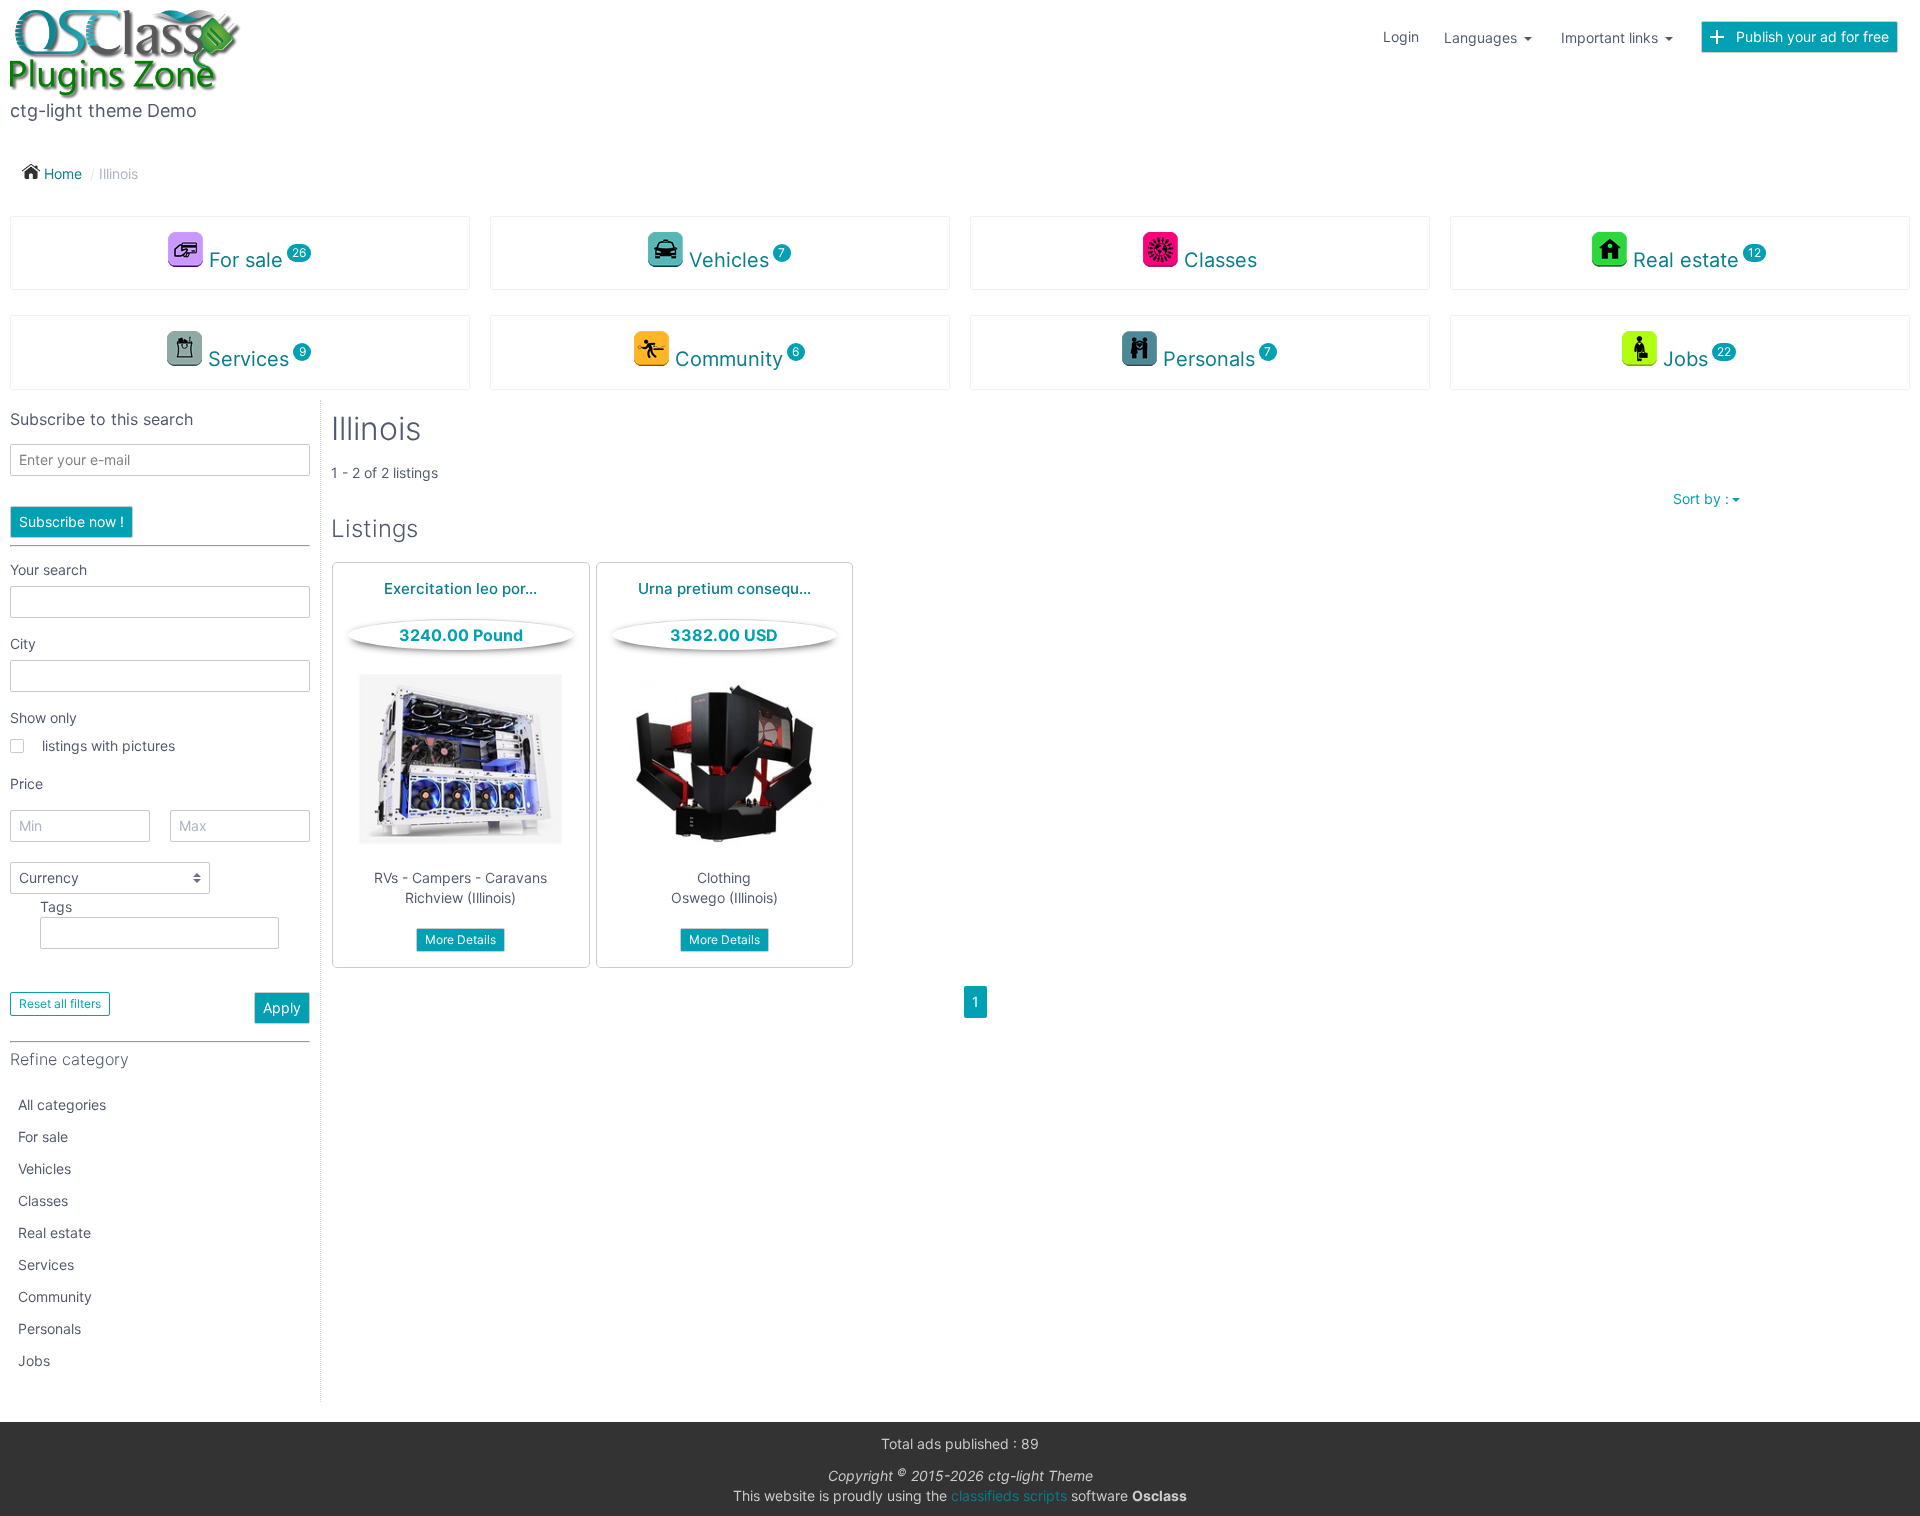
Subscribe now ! (71, 521)
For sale (43, 1136)
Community (55, 1296)
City (23, 643)
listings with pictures (108, 745)
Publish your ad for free (1806, 36)
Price (26, 783)
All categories (62, 1104)
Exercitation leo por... (460, 588)
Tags (56, 906)
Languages (1482, 37)
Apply (282, 1007)
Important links (1611, 37)
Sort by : (1701, 498)
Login (1401, 36)
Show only (43, 717)
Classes (1220, 260)
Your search (48, 569)
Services (46, 1264)
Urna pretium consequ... (724, 588)
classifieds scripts (1009, 1495)
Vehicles (44, 1168)
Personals (49, 1328)
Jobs (34, 1360)
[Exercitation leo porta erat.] (461, 759)
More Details (460, 939)
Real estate (54, 1232)
